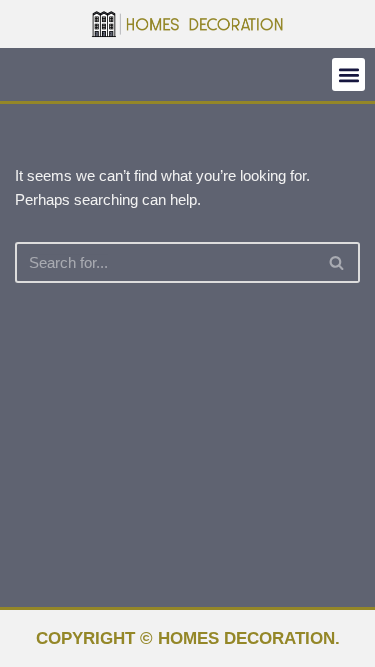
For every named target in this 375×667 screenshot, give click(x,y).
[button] (348, 74)
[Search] (337, 262)
